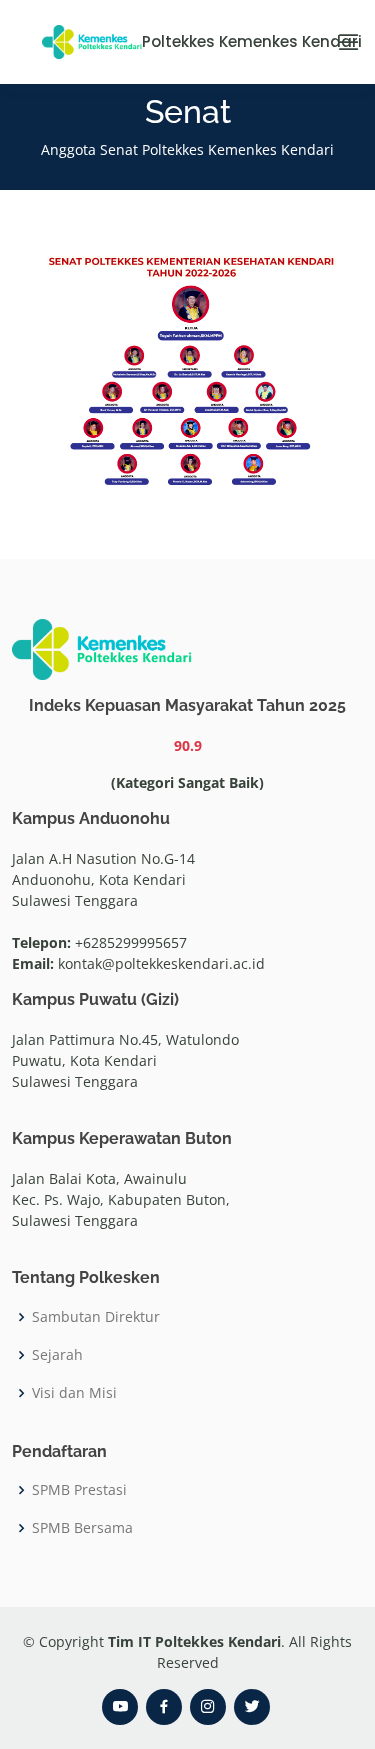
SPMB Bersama (82, 1528)
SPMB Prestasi (79, 1490)
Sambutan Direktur (96, 1317)
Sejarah (57, 1355)
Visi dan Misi (74, 1393)
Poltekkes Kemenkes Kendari (230, 41)
